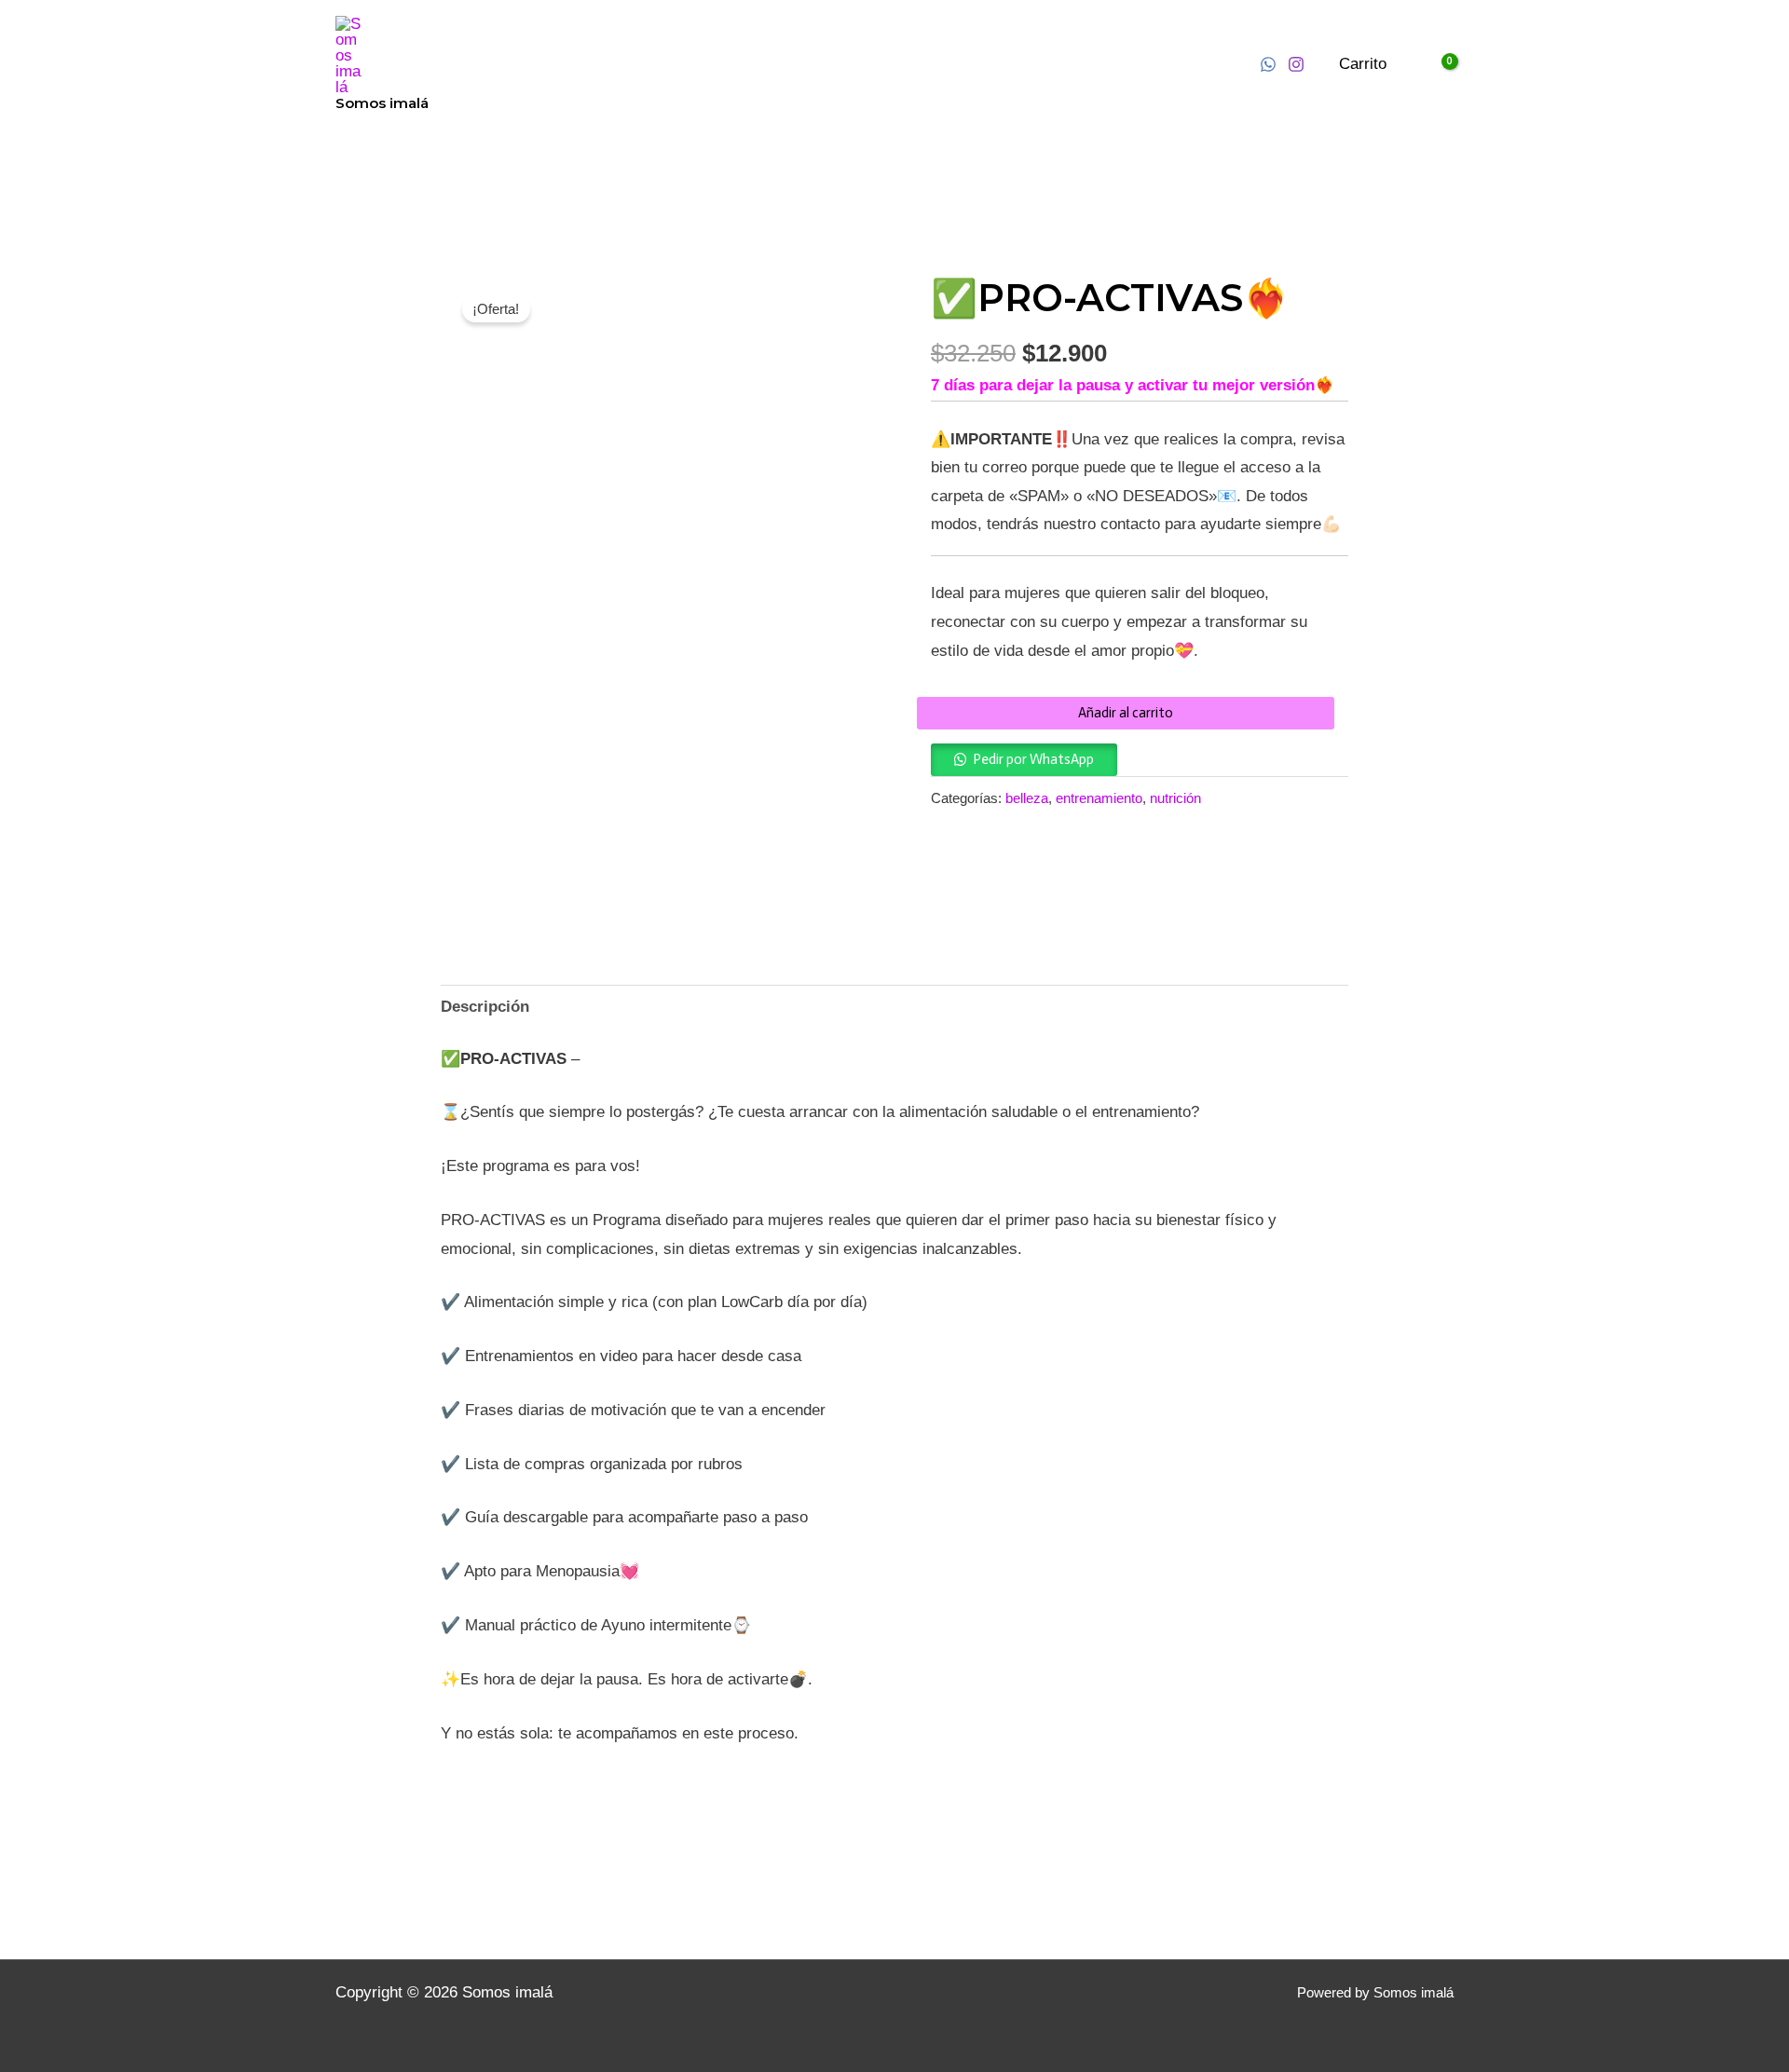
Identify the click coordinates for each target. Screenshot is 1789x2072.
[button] (1024, 759)
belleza (1027, 798)
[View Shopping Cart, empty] (1437, 64)
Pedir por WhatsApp (1033, 759)
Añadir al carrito (1126, 713)
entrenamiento (1099, 798)
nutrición (1175, 798)
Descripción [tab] (485, 1007)
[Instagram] (1296, 64)
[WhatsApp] (1268, 64)
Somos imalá (382, 103)
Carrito (1363, 64)
